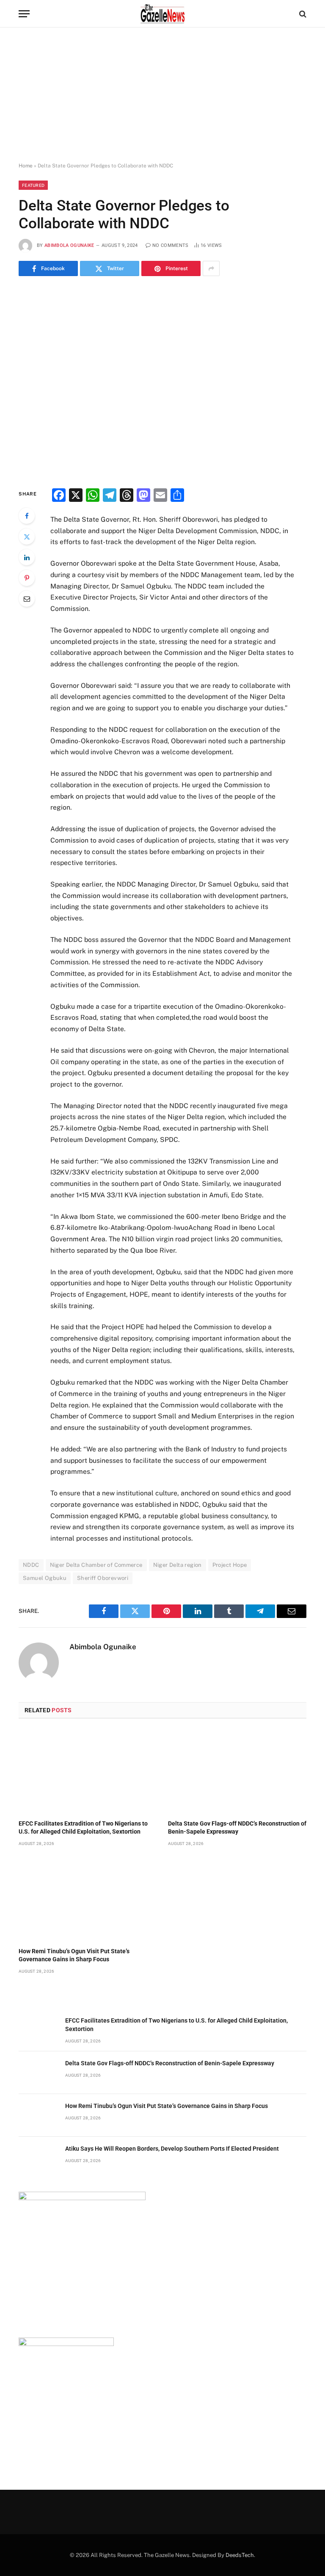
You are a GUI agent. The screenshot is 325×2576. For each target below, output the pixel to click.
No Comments (171, 245)
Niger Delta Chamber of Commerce (96, 1565)
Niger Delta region (178, 1565)
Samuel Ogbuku (45, 1578)
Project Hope (230, 1565)
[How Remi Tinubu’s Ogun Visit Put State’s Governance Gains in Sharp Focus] (88, 1899)
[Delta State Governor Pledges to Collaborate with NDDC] (162, 381)
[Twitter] (27, 537)
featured (33, 185)
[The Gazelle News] (162, 14)
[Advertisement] (162, 95)
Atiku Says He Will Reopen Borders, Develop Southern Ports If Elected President (172, 2149)
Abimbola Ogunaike (69, 245)
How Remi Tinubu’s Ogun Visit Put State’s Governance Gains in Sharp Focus (74, 1955)
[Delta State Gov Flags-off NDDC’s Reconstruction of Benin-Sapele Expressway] (237, 1772)
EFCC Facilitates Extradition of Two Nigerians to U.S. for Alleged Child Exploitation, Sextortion (83, 1827)
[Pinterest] (27, 578)
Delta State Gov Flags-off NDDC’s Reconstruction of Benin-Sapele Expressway (237, 1827)
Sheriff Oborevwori (103, 1578)
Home (26, 166)
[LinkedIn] (27, 557)
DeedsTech (240, 2555)
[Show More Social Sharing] (211, 268)
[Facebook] (27, 516)
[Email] (27, 599)
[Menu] (24, 14)
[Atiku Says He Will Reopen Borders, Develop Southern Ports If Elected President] (38, 2158)
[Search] (302, 14)
